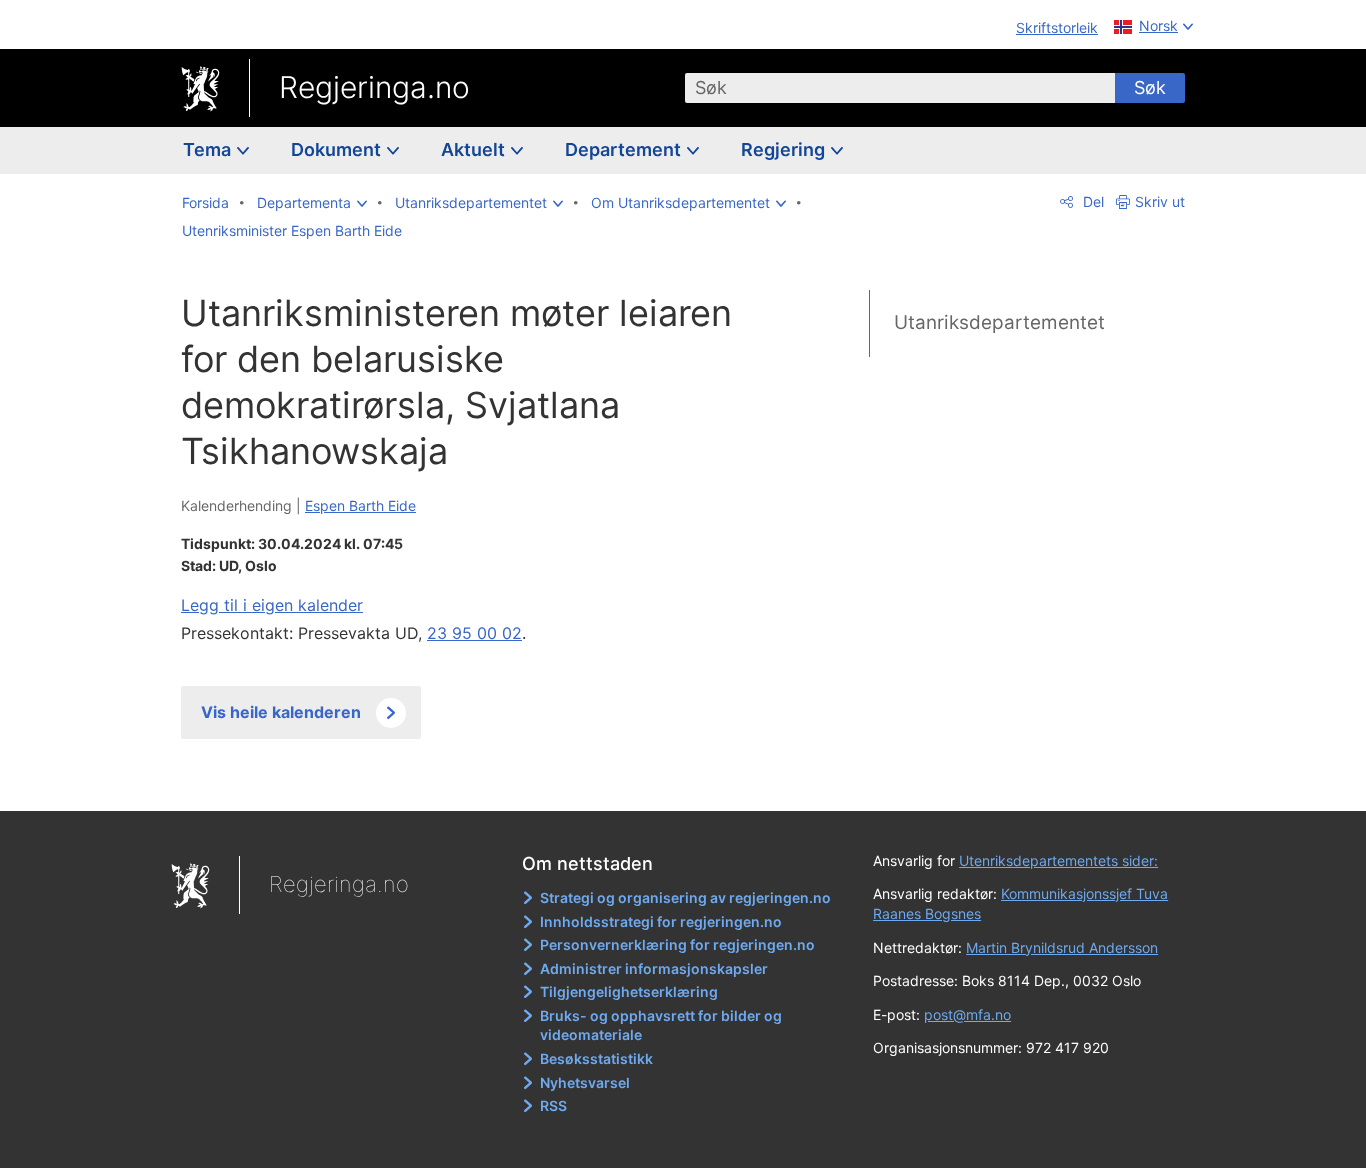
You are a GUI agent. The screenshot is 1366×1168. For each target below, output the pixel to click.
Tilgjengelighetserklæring (629, 991)
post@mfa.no (967, 1014)
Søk (1150, 87)
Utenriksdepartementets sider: (1058, 860)
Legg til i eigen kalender (272, 605)
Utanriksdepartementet (999, 322)
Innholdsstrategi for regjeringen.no (661, 921)
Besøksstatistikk (596, 1058)
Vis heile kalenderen (281, 712)
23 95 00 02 (474, 633)
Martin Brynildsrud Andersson (1062, 947)
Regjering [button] (785, 149)
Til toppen (471, 781)
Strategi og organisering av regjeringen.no (685, 897)
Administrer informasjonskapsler (654, 968)
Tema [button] (209, 149)
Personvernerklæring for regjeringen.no (677, 944)
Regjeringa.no (374, 87)
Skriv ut (1160, 201)
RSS (553, 1105)
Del (1091, 201)
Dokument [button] (338, 149)
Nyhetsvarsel (585, 1082)
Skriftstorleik (1057, 27)
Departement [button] (625, 149)
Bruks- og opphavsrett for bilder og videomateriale (661, 1025)
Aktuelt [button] (475, 149)
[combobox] (900, 88)
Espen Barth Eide (360, 505)
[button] (312, 203)
